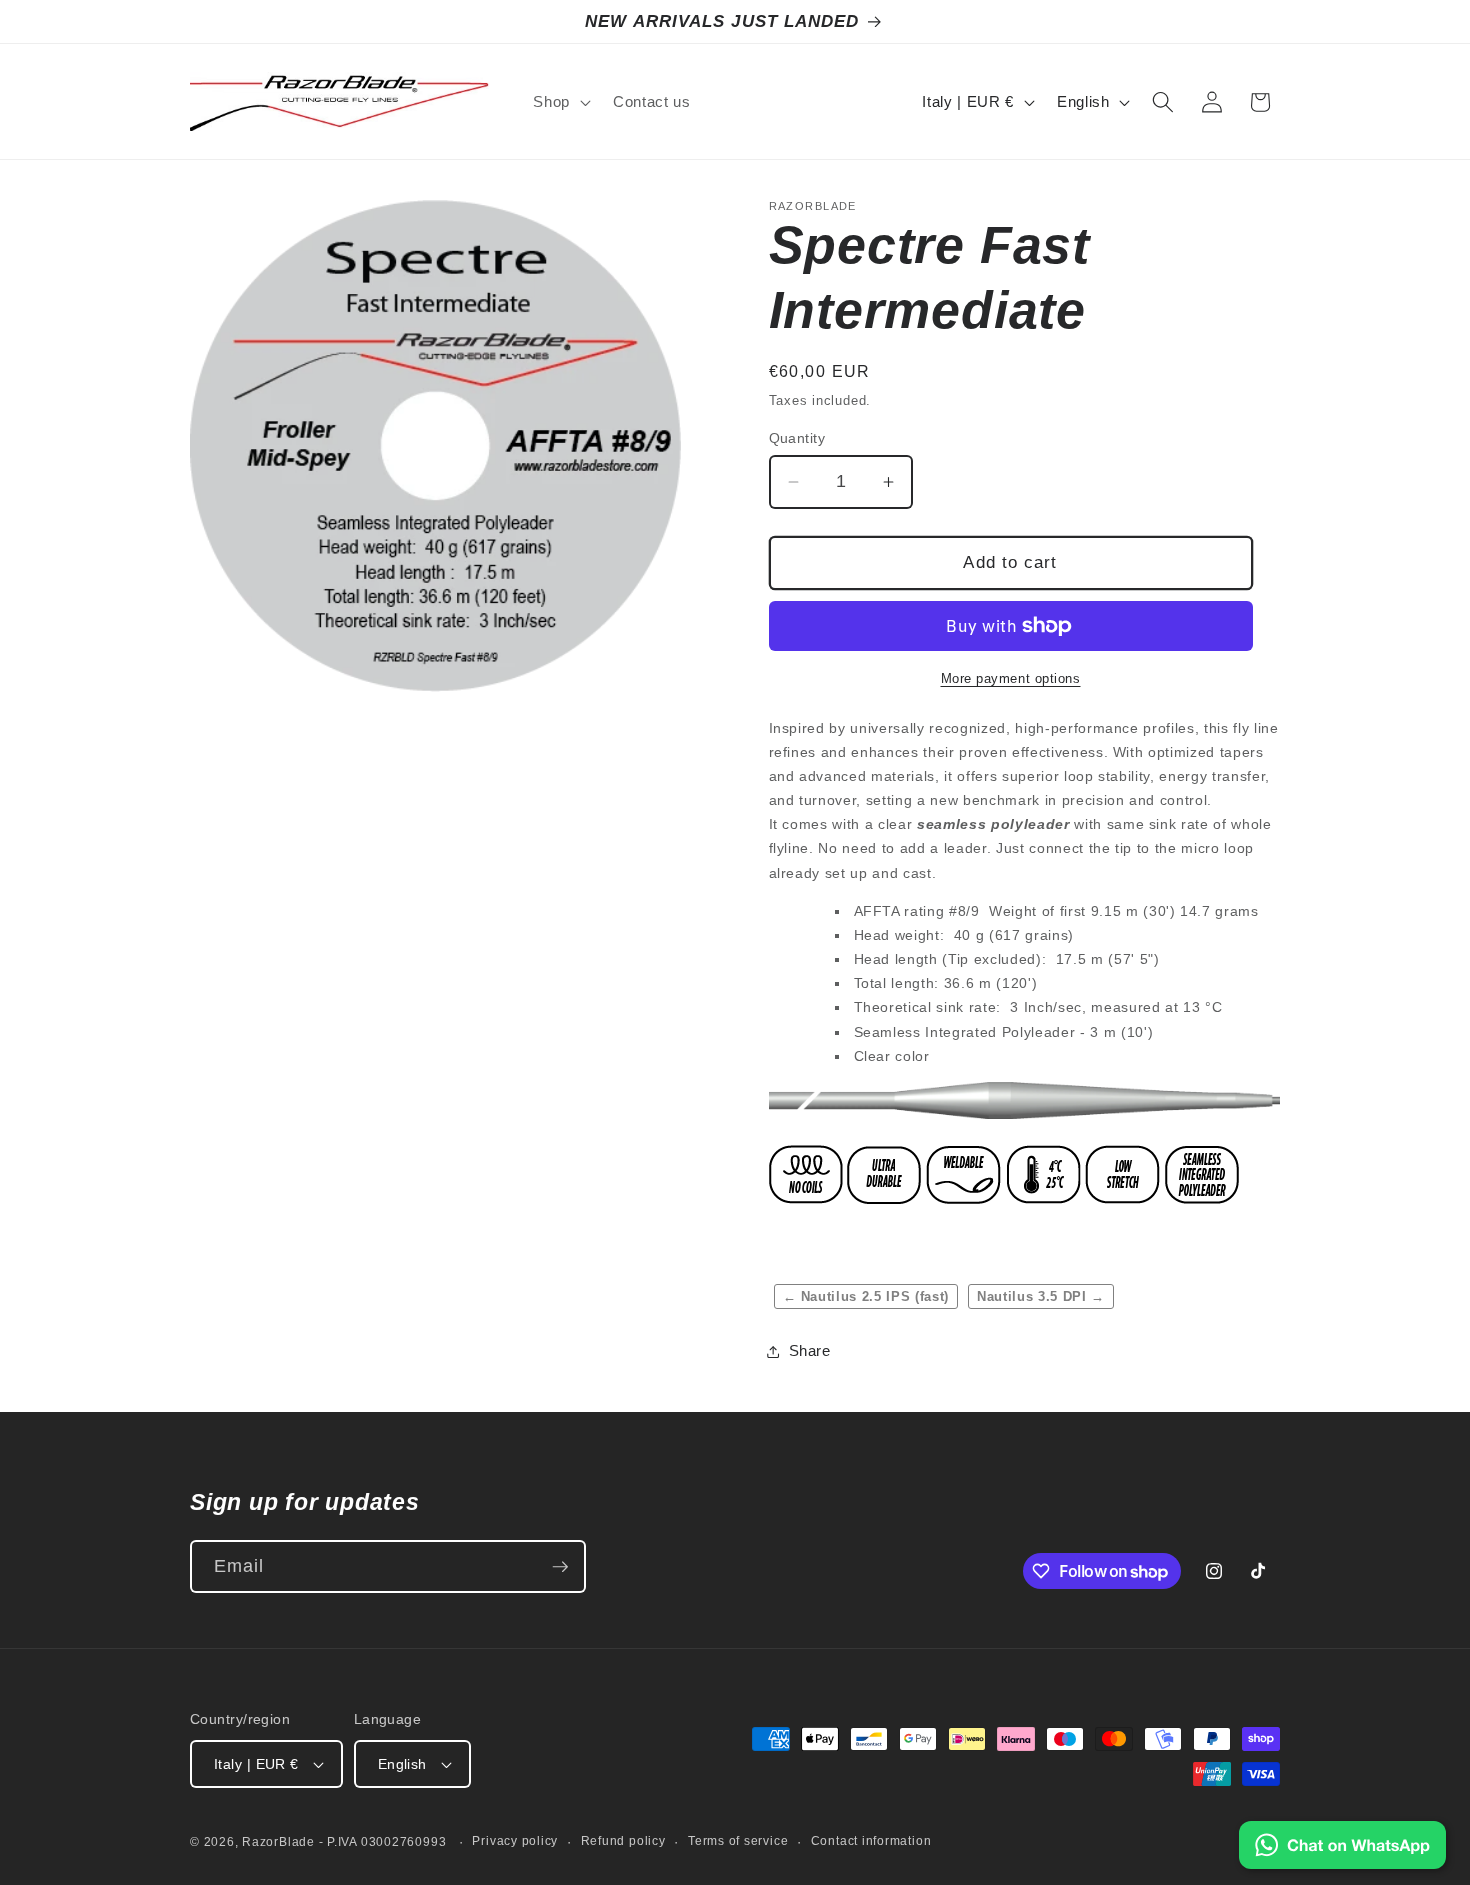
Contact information (871, 1841)
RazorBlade (278, 1842)
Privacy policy (515, 1841)
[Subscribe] (560, 1567)
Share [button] (810, 1350)
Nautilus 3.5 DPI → (1041, 1296)
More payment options (1011, 678)
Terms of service (738, 1841)
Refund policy (623, 1841)
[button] (560, 102)
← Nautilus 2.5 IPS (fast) (866, 1296)
